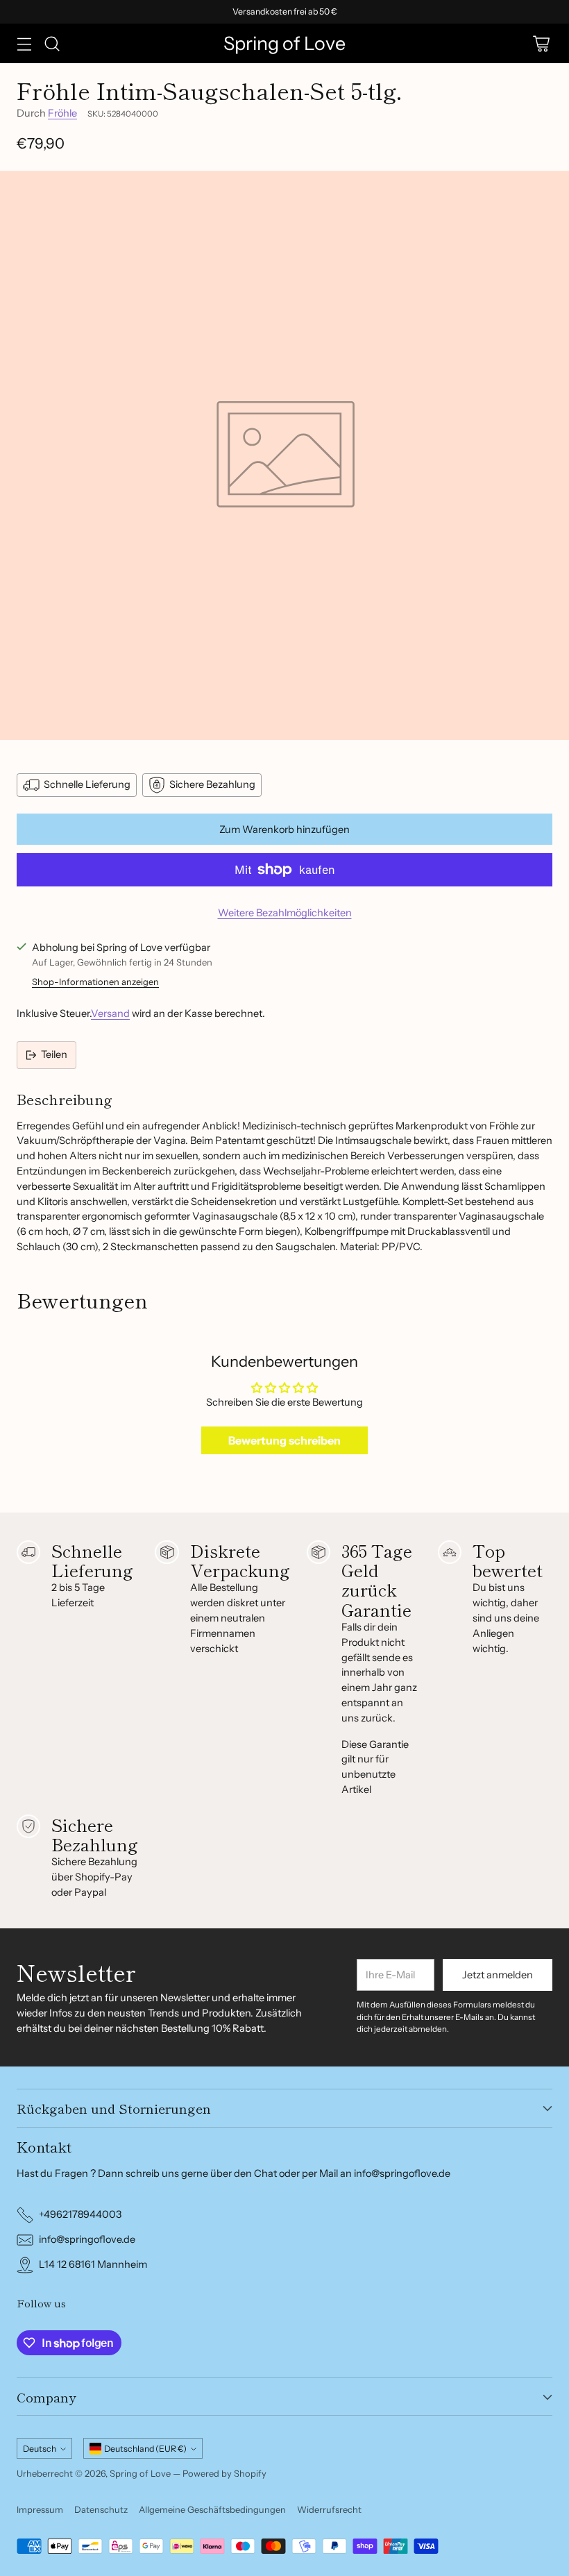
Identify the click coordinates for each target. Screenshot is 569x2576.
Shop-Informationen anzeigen (95, 982)
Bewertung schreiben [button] (284, 1440)
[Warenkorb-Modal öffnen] (541, 43)
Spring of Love (140, 2473)
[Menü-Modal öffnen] (24, 43)
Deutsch (40, 2449)
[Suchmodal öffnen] (52, 43)
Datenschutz (101, 2509)
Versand (110, 1013)
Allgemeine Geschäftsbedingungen (212, 2509)
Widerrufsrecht (329, 2509)
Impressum (40, 2509)
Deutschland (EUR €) (145, 2449)
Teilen (54, 1054)
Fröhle (62, 113)
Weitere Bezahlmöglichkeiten (285, 913)
